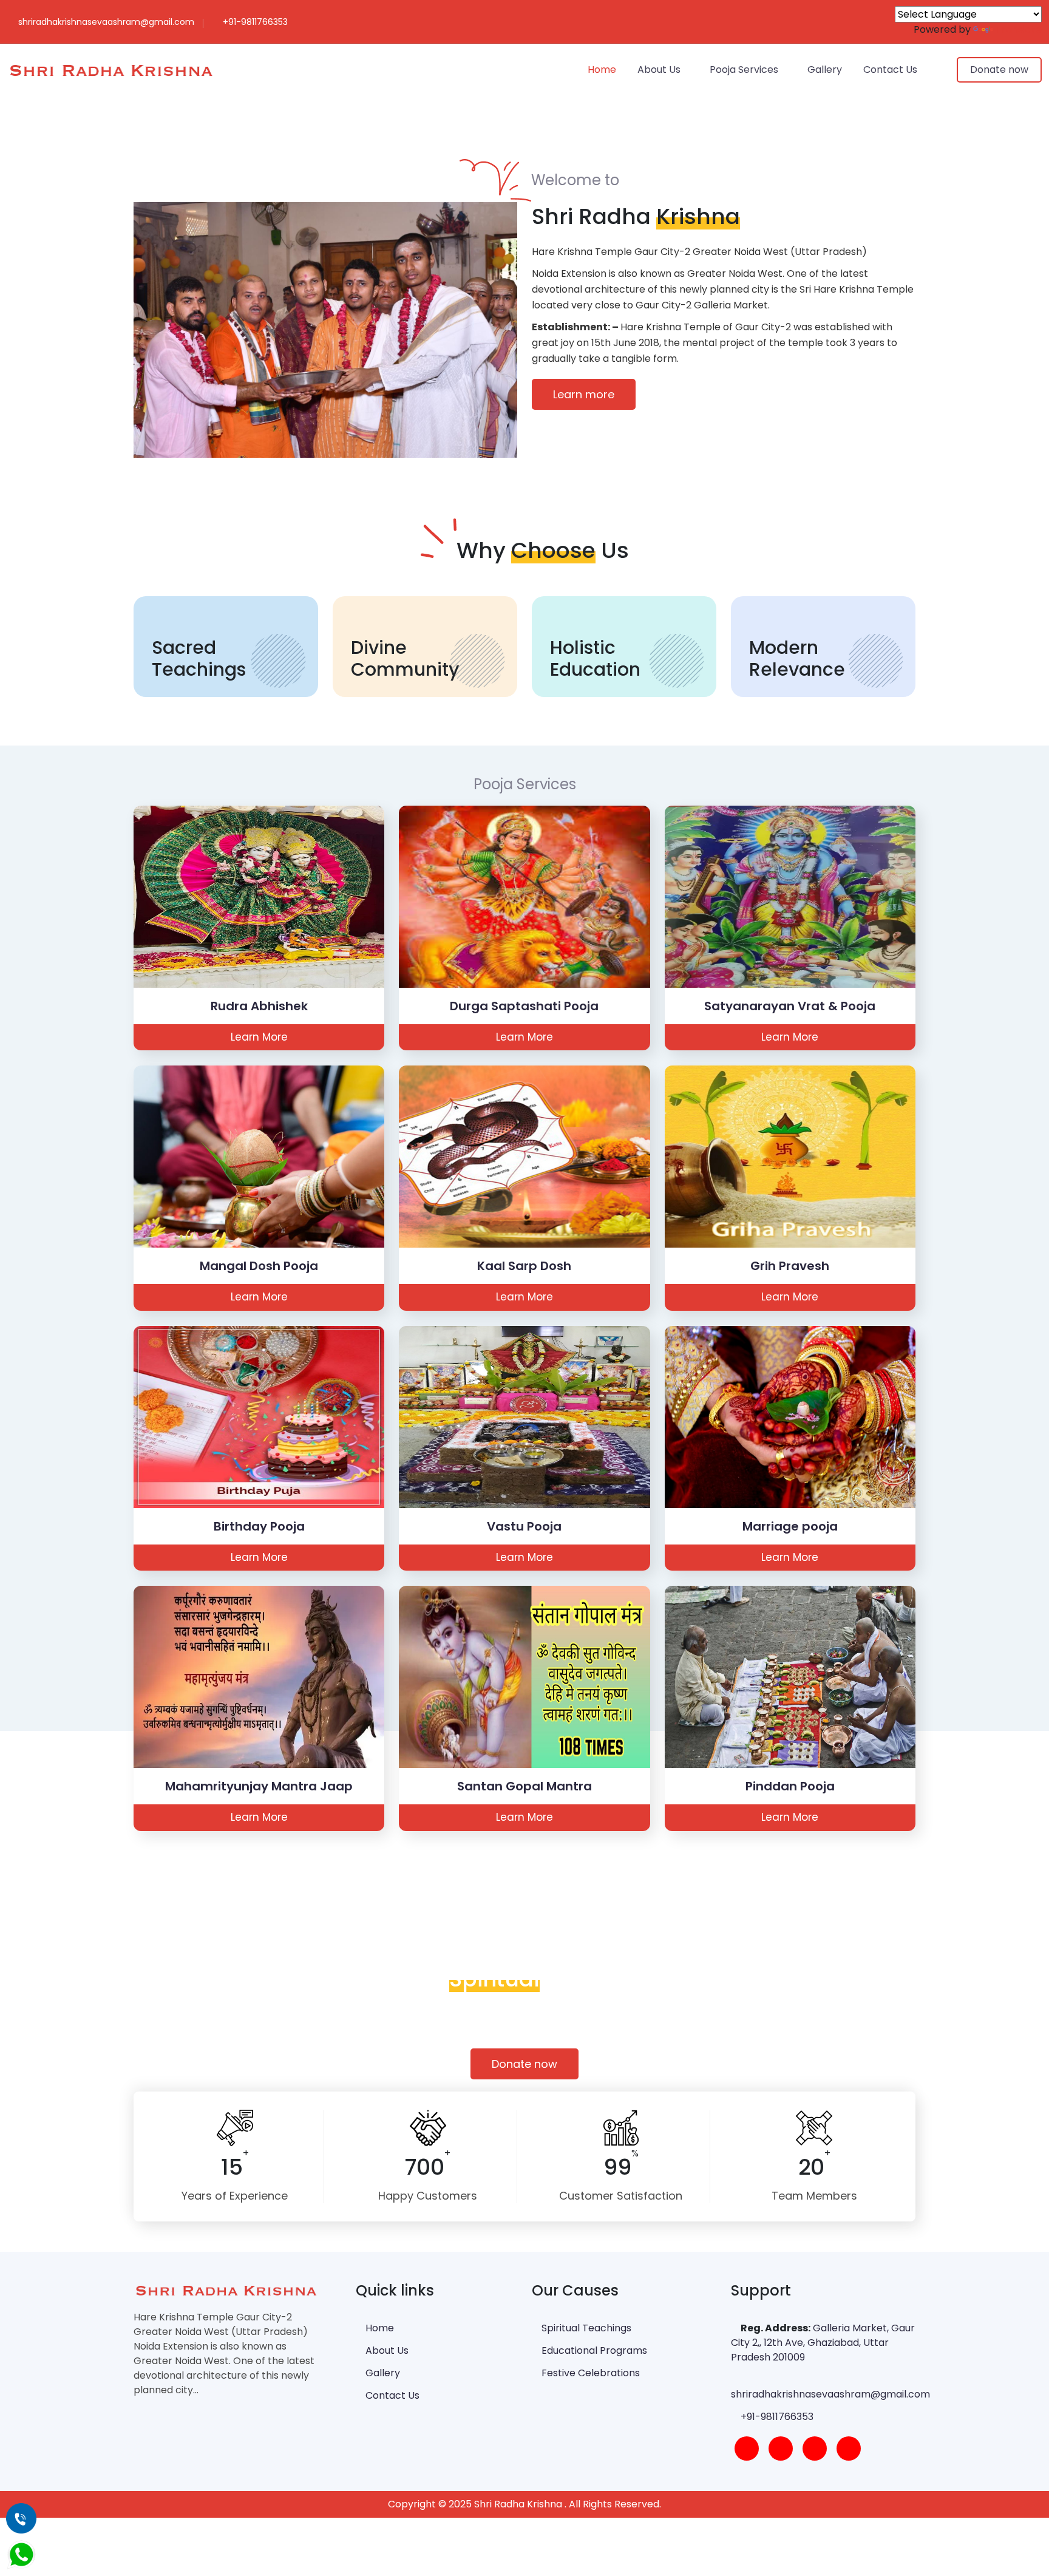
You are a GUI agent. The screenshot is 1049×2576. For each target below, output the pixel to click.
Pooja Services (744, 70)
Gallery (825, 70)
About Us (659, 70)
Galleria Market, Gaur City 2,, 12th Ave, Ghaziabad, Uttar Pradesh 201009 (823, 2343)
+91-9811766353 (777, 2417)
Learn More (259, 1037)
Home (602, 70)
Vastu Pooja (524, 1526)
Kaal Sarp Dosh (524, 1266)
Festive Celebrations (589, 2373)
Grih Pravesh (790, 1266)
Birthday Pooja (259, 1526)
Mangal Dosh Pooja (259, 1266)
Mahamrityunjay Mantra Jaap (259, 1786)
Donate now (999, 70)
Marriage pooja (790, 1526)
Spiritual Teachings (585, 2328)
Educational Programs (593, 2350)
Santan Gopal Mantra (524, 1786)
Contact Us (890, 70)
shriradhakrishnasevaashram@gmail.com (830, 2394)
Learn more (584, 394)
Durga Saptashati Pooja (524, 1006)
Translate (1019, 29)
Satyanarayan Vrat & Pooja (790, 1006)
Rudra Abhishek (259, 1006)
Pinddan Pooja (790, 1786)
